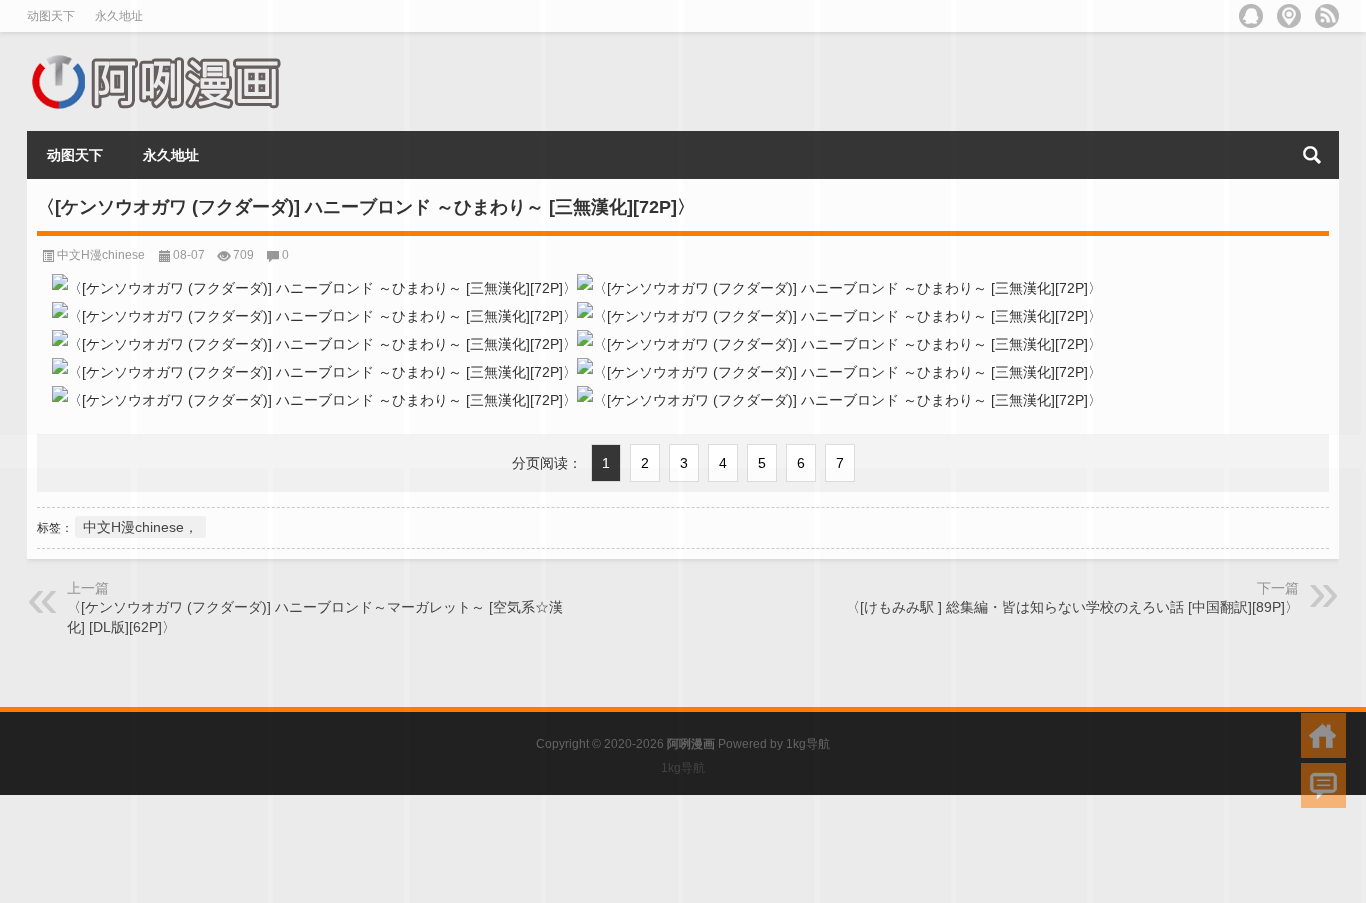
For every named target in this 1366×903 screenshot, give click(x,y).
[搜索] (1312, 155)
